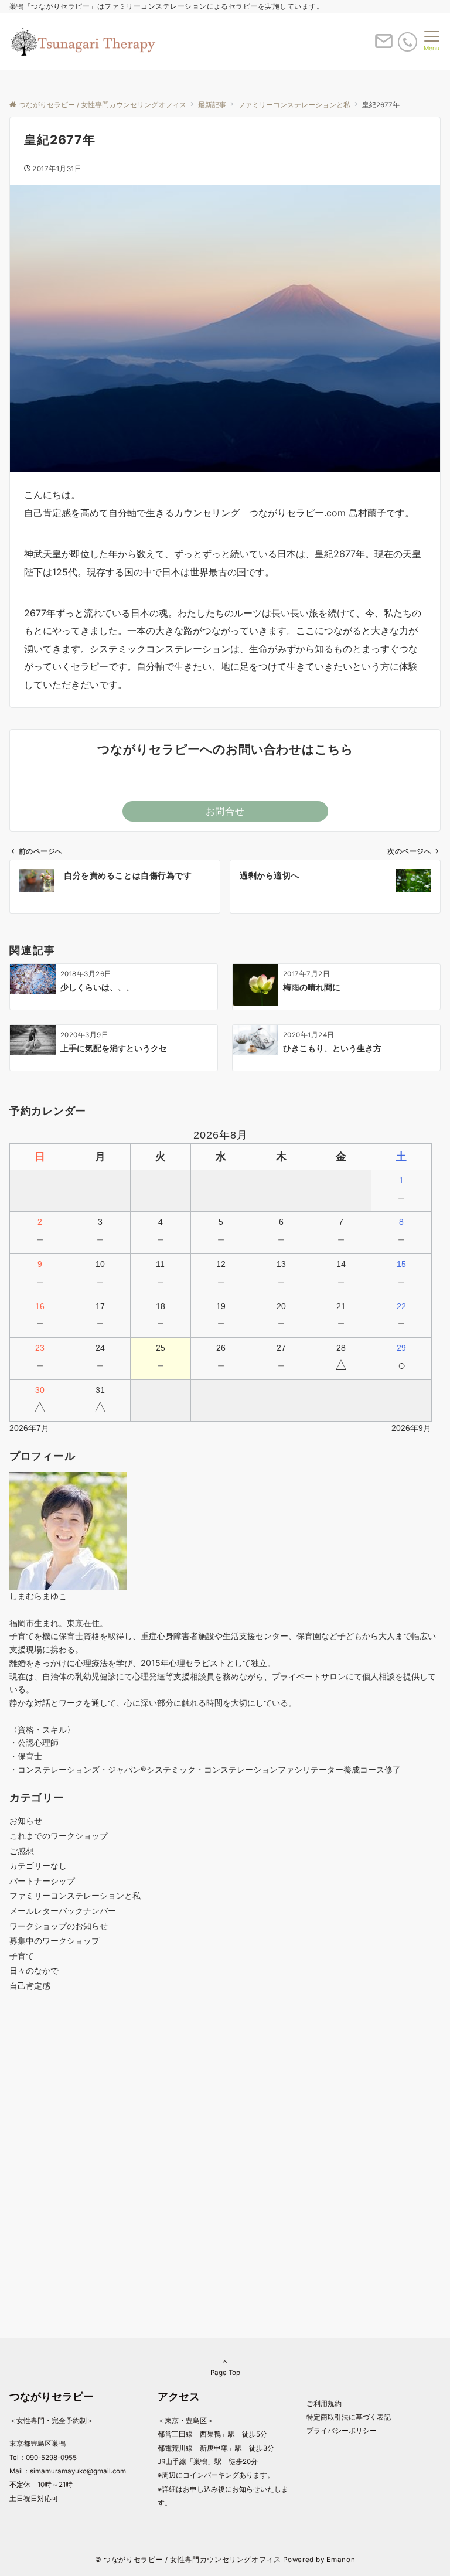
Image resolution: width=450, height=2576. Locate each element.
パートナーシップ (42, 1881)
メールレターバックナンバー (63, 1911)
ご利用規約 (324, 2404)
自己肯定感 (30, 1986)
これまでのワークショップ (59, 1836)
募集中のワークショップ (54, 1940)
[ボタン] (384, 46)
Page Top (225, 2373)
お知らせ (26, 1820)
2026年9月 (411, 1428)
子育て (22, 1956)
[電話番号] (408, 42)
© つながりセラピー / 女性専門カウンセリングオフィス (188, 2560)
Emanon (341, 2560)
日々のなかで (34, 1970)
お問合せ (225, 811)
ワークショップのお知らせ (59, 1926)
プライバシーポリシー (342, 2431)
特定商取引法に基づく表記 (349, 2417)
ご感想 (22, 1851)
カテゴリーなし (38, 1865)
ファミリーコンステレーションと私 (75, 1895)
